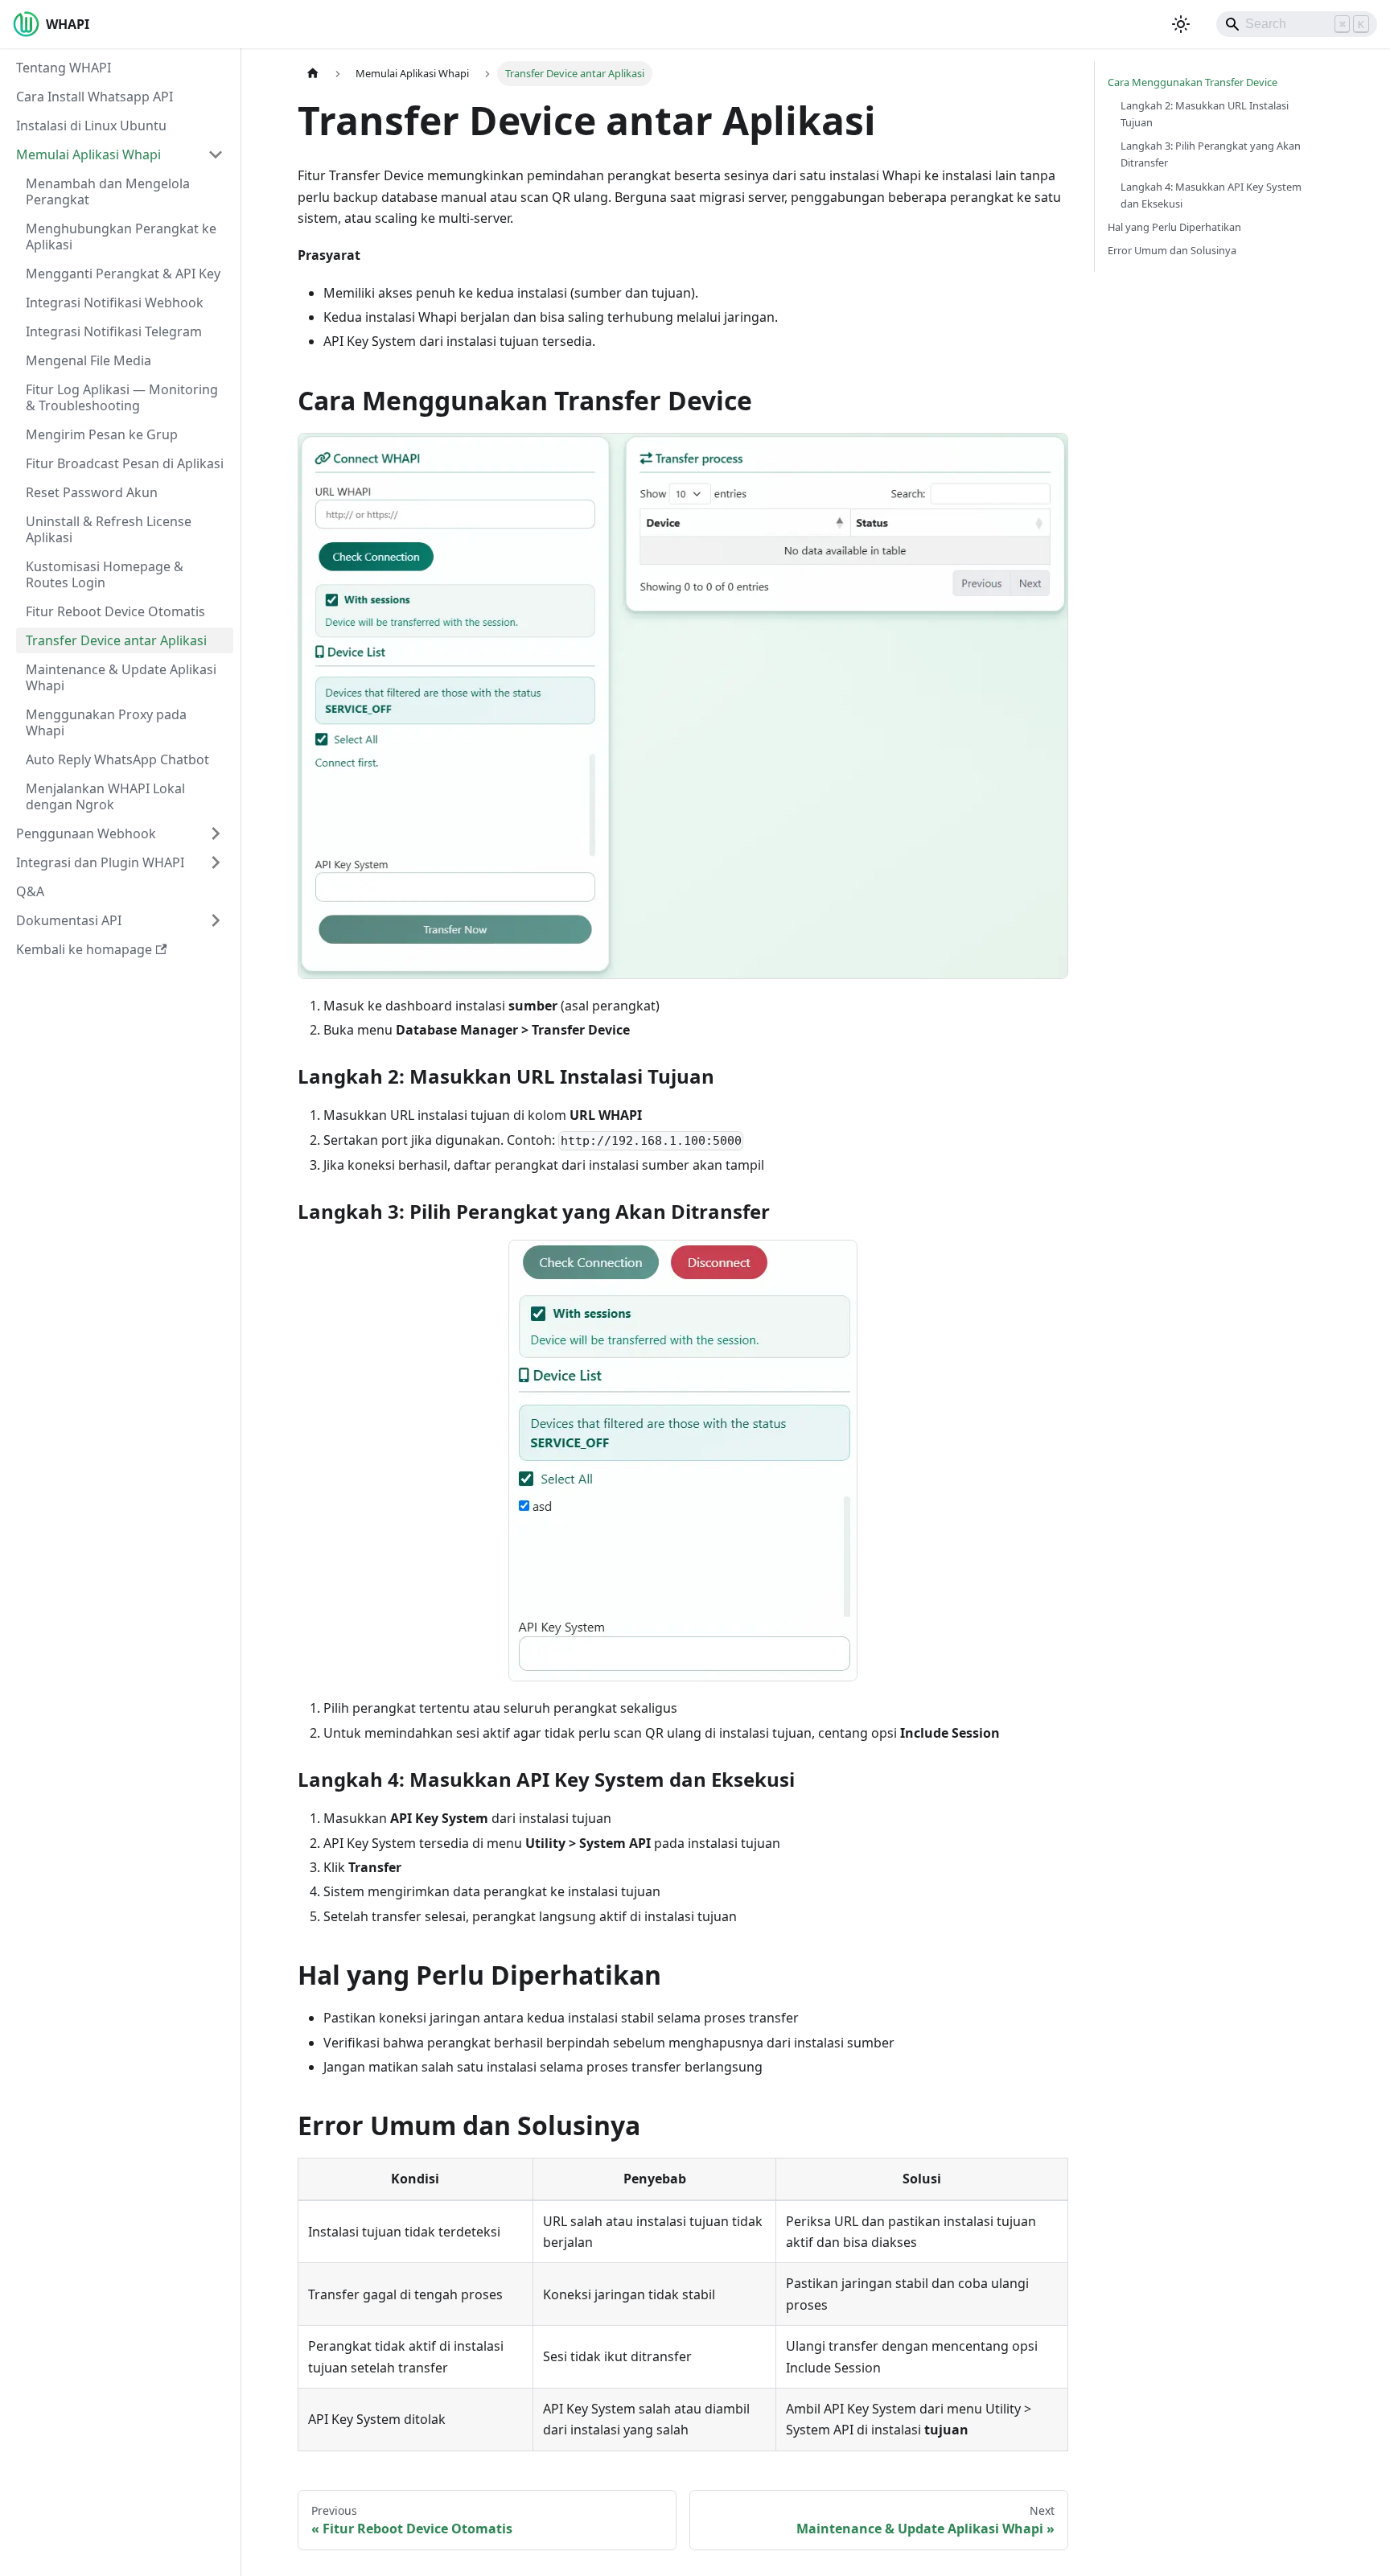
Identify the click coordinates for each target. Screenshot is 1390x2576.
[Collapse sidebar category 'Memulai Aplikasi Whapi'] (216, 154)
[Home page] (313, 74)
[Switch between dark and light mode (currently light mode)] (1181, 24)
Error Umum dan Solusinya (1172, 250)
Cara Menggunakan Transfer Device (1193, 82)
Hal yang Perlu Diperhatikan (1174, 227)
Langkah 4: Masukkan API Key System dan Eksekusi (1211, 195)
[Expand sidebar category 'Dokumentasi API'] (216, 920)
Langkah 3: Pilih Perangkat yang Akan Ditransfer (1211, 154)
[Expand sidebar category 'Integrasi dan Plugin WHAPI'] (216, 862)
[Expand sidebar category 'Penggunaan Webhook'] (216, 833)
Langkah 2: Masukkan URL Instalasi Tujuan (1205, 114)
